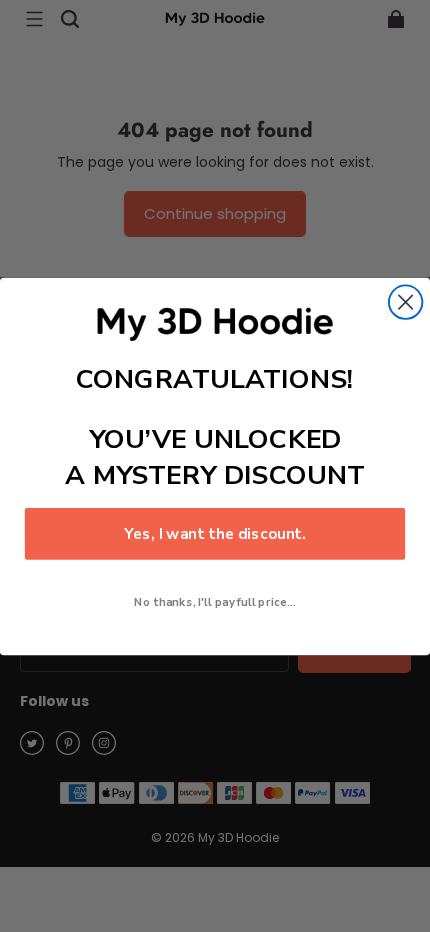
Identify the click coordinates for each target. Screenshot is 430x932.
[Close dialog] (405, 301)
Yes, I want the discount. (215, 533)
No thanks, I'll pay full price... (214, 601)
